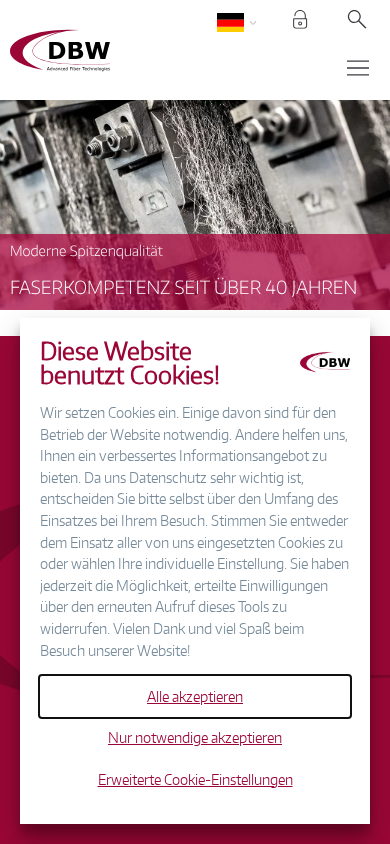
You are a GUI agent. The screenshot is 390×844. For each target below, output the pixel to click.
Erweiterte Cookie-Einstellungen (195, 779)
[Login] (300, 22)
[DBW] (108, 50)
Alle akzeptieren (195, 696)
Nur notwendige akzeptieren (195, 737)
